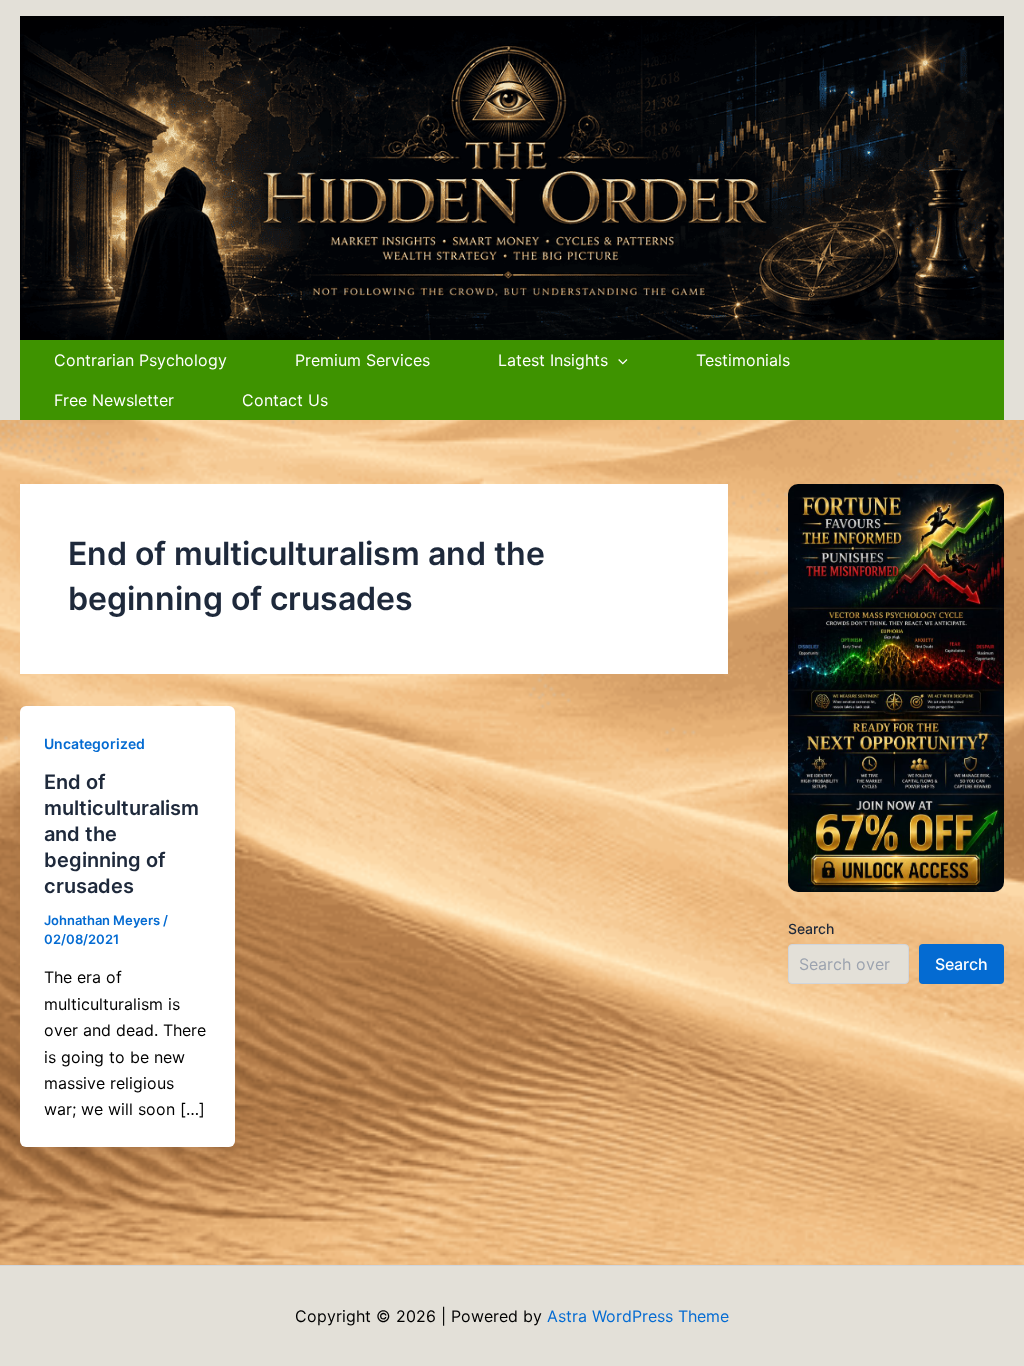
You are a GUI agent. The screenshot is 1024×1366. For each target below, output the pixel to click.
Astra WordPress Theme (638, 1316)
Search (811, 928)
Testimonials (743, 360)
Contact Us (285, 400)
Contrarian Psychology (140, 360)
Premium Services (362, 360)
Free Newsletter (114, 400)
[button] (618, 360)
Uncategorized (94, 743)
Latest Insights (553, 360)
